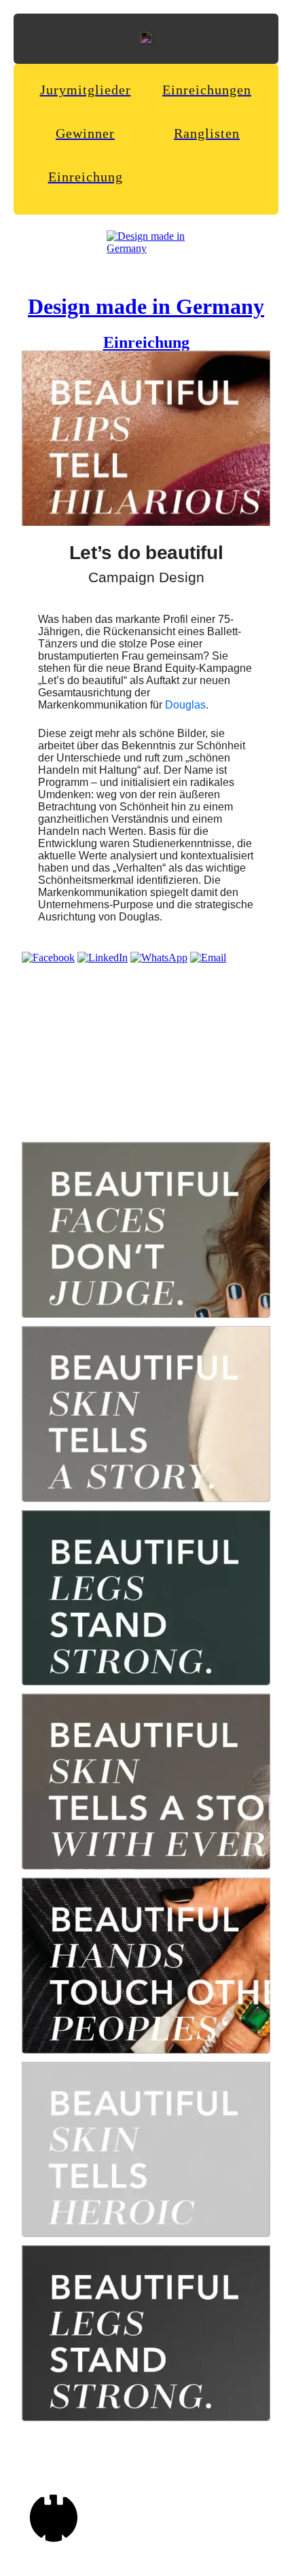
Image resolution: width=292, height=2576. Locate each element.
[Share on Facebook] (48, 958)
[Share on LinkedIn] (103, 958)
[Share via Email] (208, 958)
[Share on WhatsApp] (159, 958)
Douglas (185, 705)
